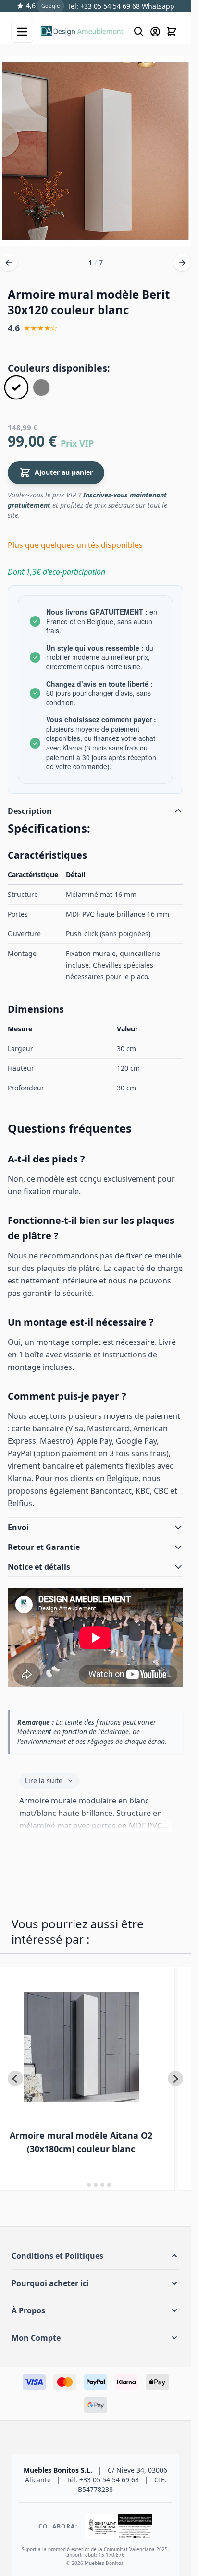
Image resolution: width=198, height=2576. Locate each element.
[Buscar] (139, 32)
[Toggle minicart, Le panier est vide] (172, 32)
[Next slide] (175, 2079)
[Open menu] (22, 32)
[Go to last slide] (15, 2079)
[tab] (82, 2185)
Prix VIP (77, 443)
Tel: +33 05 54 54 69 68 (104, 6)
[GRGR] (41, 387)
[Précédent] (9, 263)
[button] (95, 2256)
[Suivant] (182, 263)
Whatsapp (157, 6)
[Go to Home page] (82, 32)
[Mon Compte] (155, 32)
